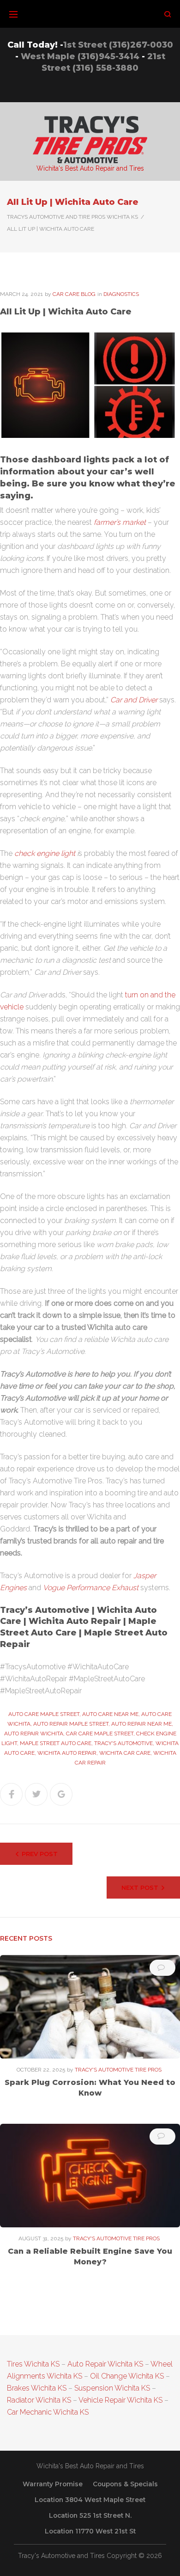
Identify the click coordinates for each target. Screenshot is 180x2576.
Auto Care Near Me (110, 1714)
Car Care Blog (74, 294)
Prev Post (40, 1854)
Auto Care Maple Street (44, 1714)
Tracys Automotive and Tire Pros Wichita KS (72, 217)
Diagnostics (121, 294)
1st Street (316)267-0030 (118, 45)
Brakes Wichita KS (37, 2388)
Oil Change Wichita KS (127, 2376)
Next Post (140, 1887)
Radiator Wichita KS (39, 2400)
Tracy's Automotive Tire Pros (118, 2070)
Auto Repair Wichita (34, 1734)
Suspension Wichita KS (112, 2388)
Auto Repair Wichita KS (105, 2364)
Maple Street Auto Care (56, 1743)
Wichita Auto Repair (67, 1753)
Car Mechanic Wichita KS (48, 2412)
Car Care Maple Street (100, 1734)
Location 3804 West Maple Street (90, 2500)
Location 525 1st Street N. (90, 2515)
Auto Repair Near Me (141, 1724)
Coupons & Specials (125, 2484)
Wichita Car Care (125, 1753)
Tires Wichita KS (33, 2364)
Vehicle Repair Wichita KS (120, 2400)
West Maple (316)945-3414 (80, 56)
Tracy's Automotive (123, 1743)
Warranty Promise (53, 2484)
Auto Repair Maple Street (71, 1724)
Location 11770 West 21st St (90, 2531)
